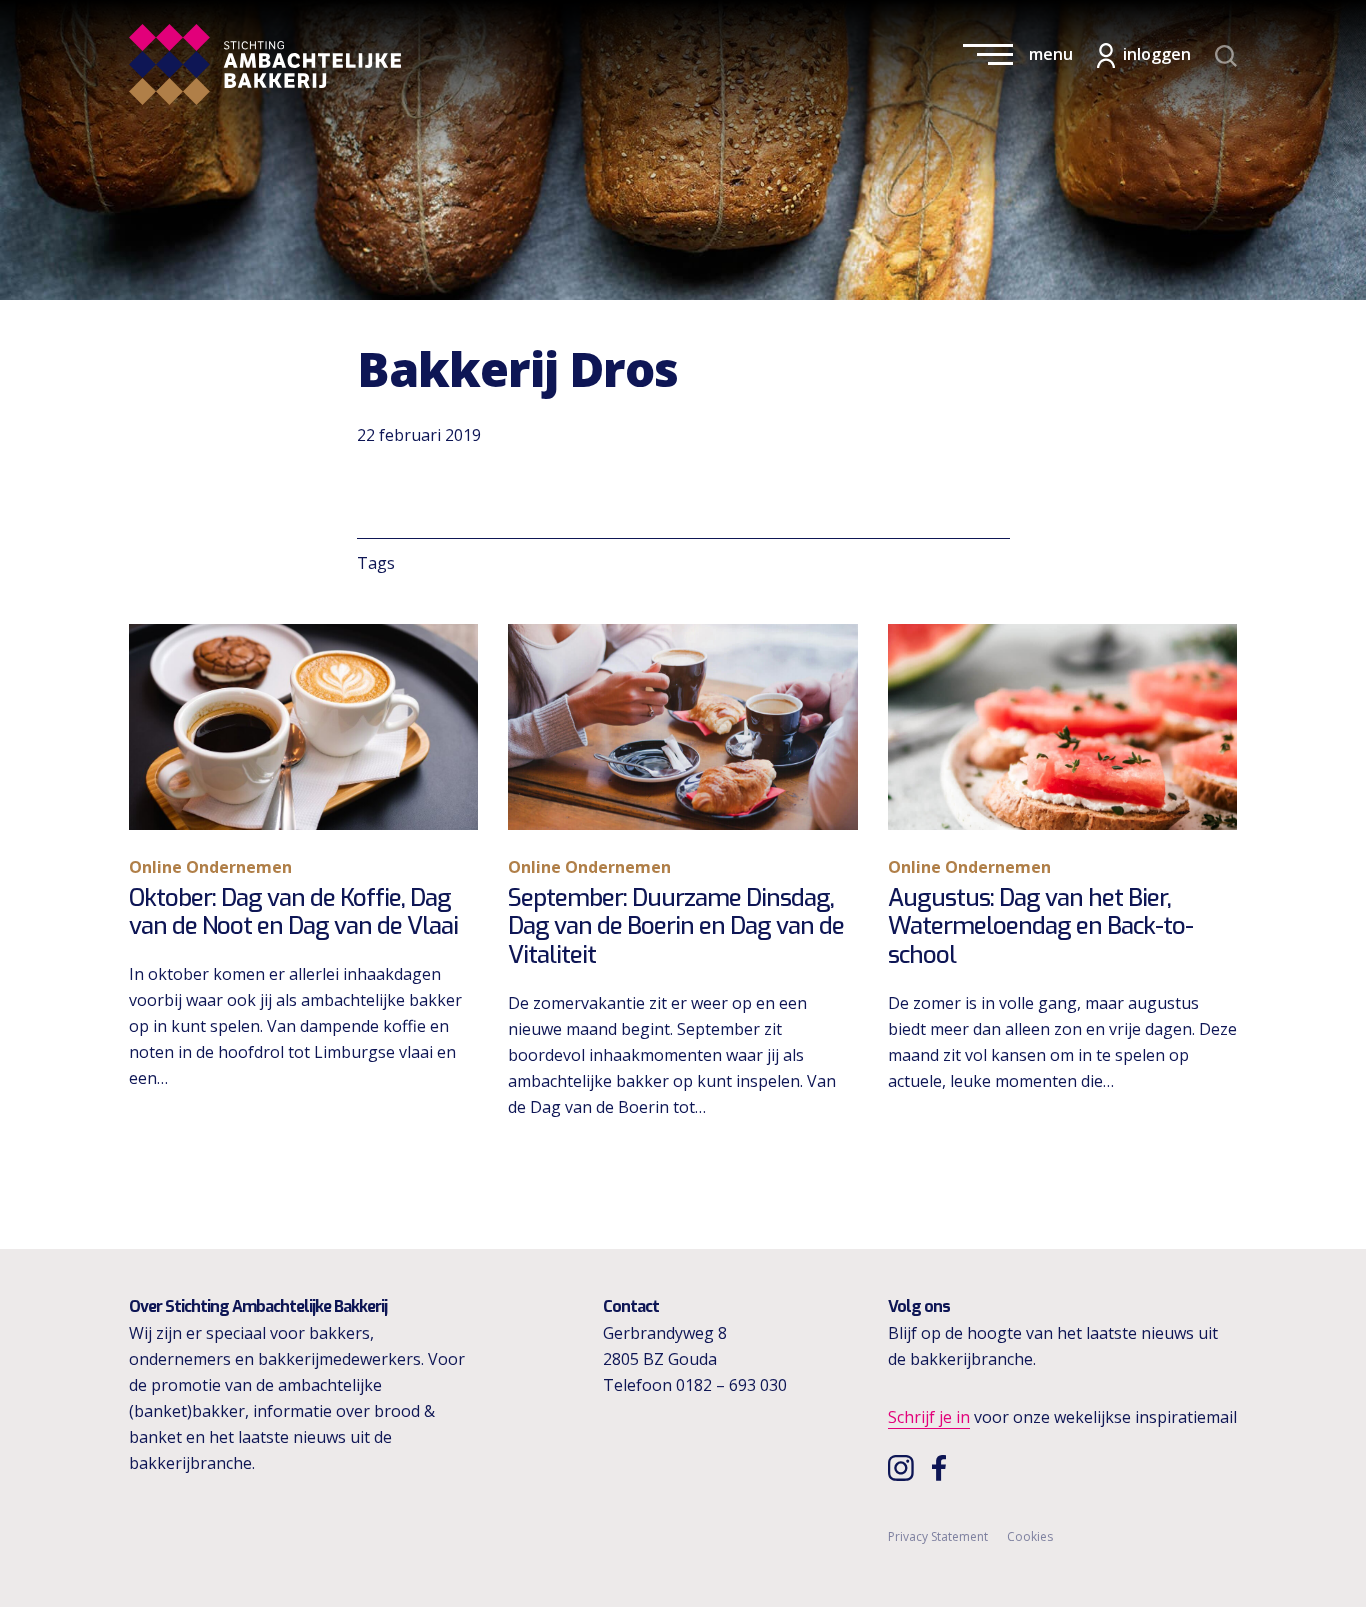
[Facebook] (944, 1467)
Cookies (1030, 1536)
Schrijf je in (929, 1417)
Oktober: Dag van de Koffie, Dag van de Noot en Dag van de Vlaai (293, 912)
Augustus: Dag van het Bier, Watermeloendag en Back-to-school (1040, 927)
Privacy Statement (938, 1536)
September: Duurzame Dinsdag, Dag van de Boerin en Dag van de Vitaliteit (676, 927)
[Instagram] (903, 1467)
